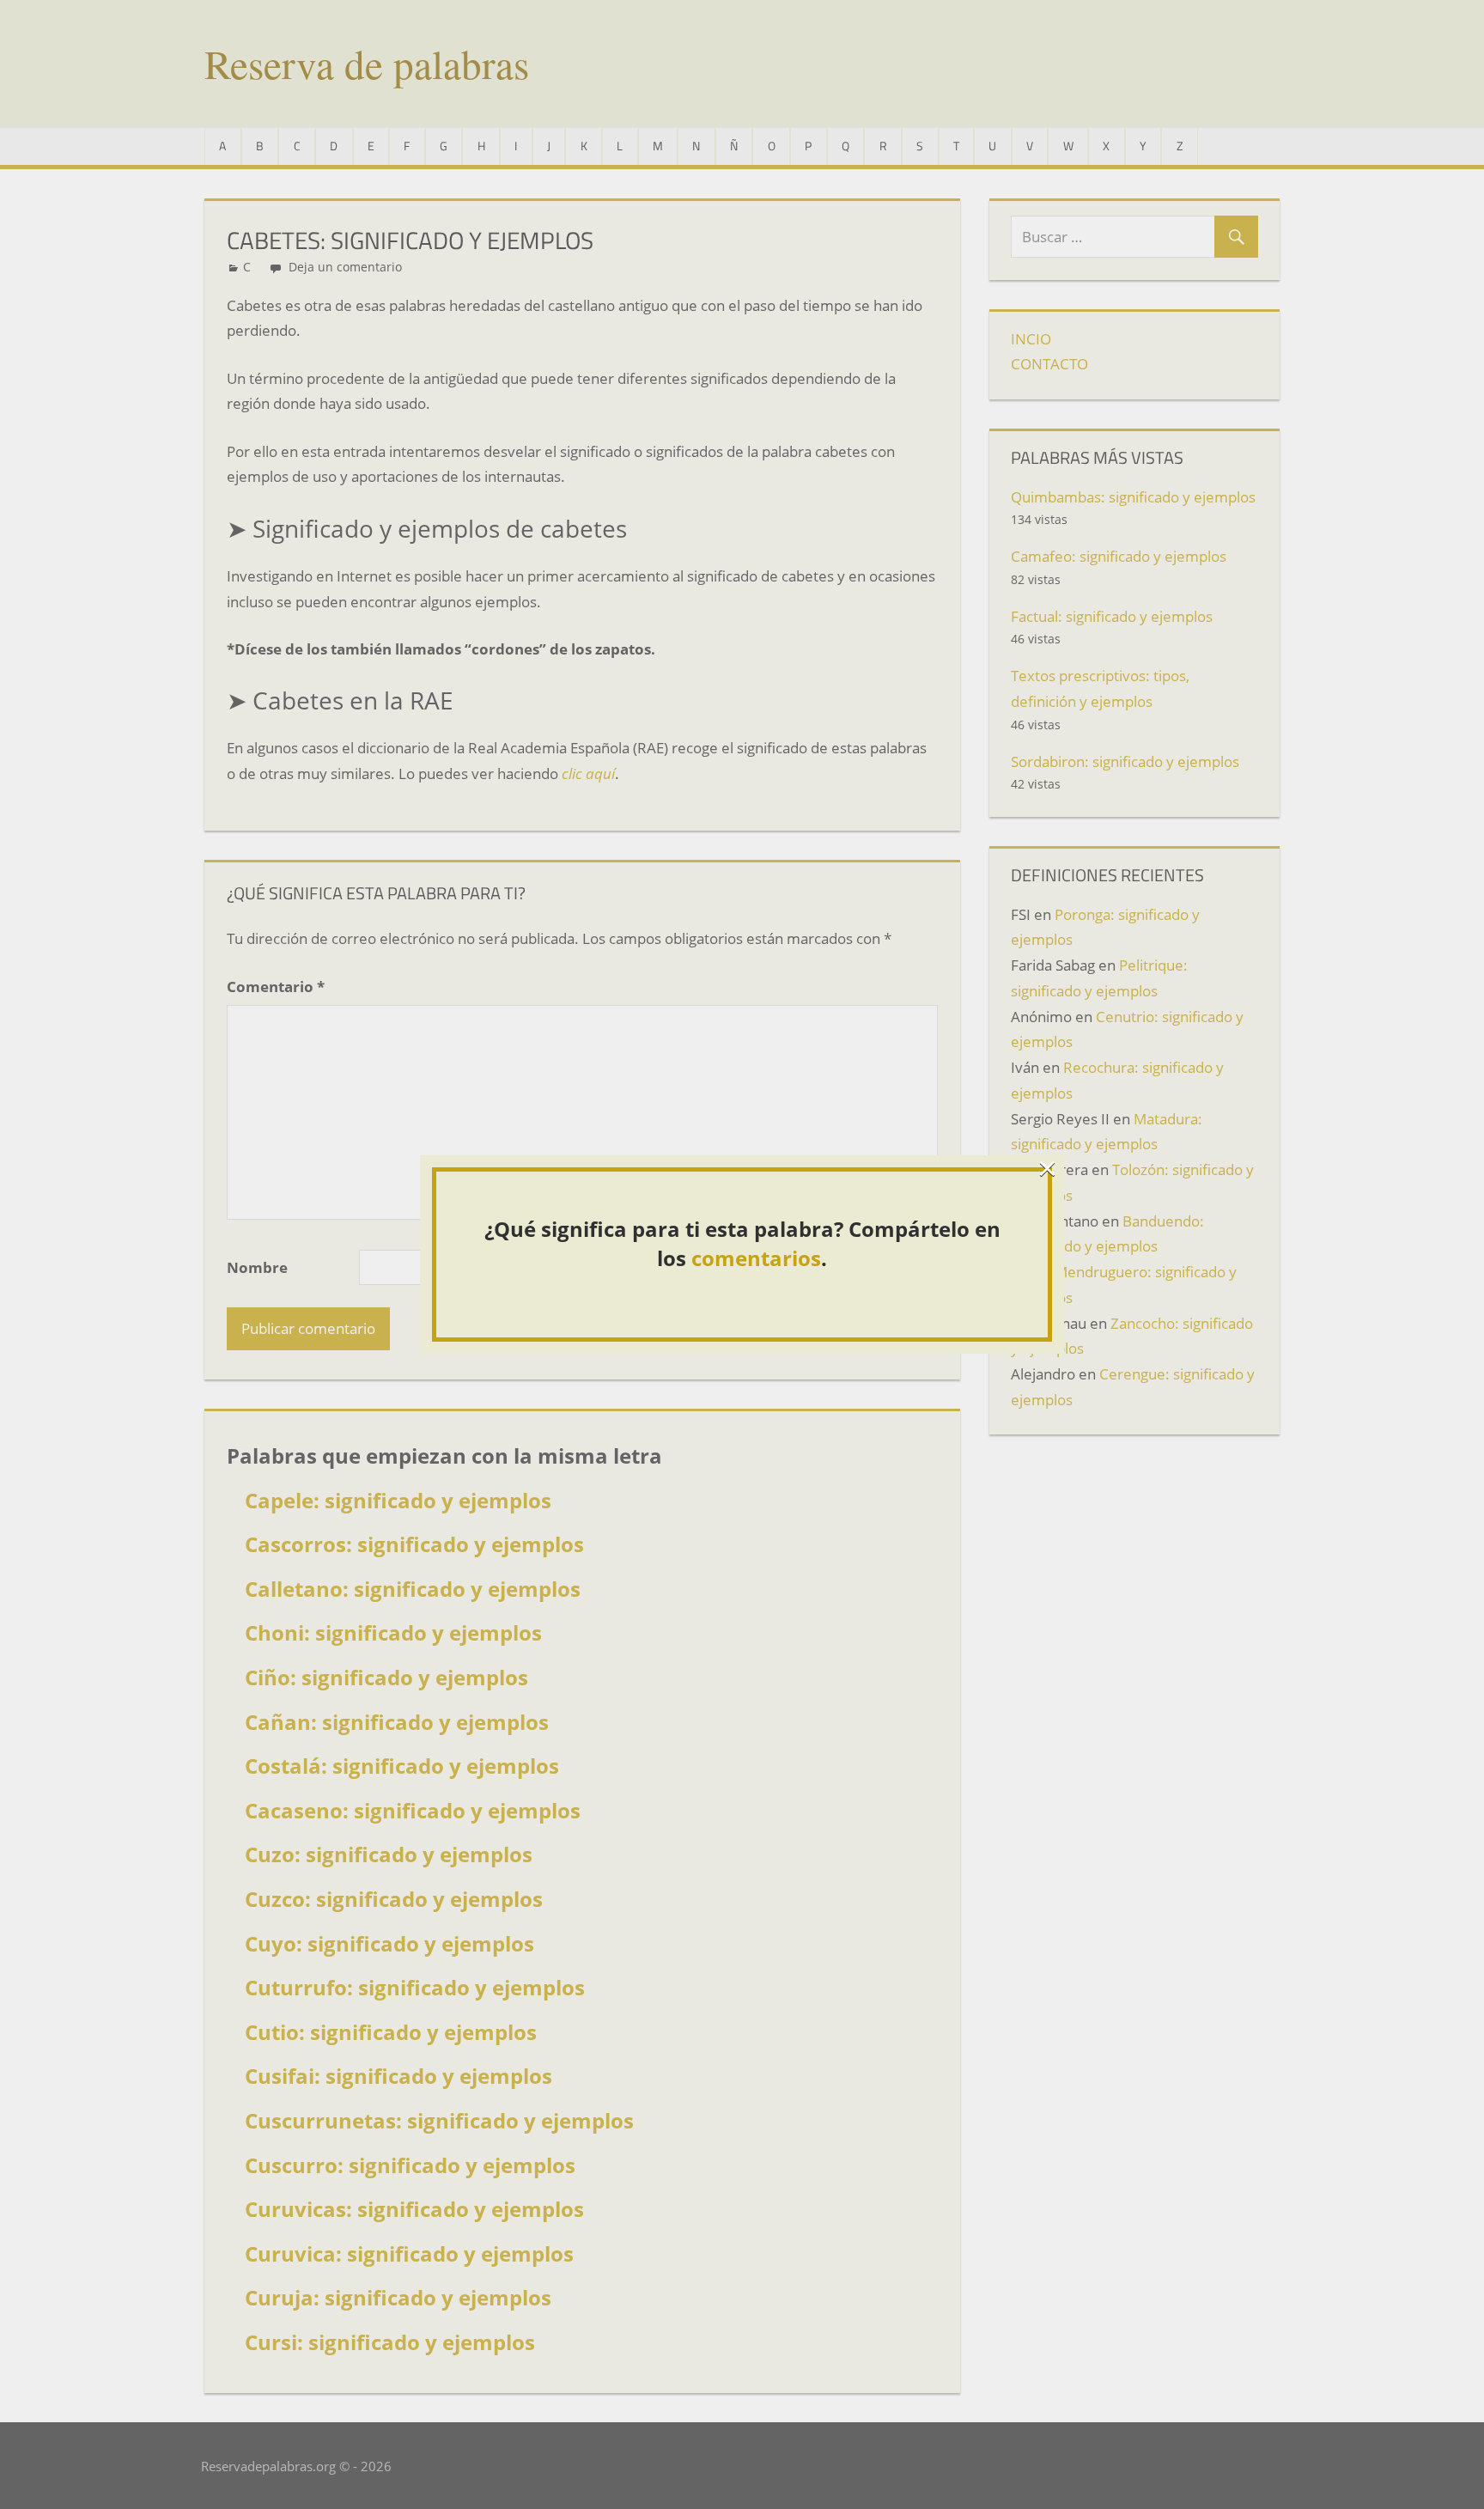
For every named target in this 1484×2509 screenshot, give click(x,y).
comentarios (756, 1258)
